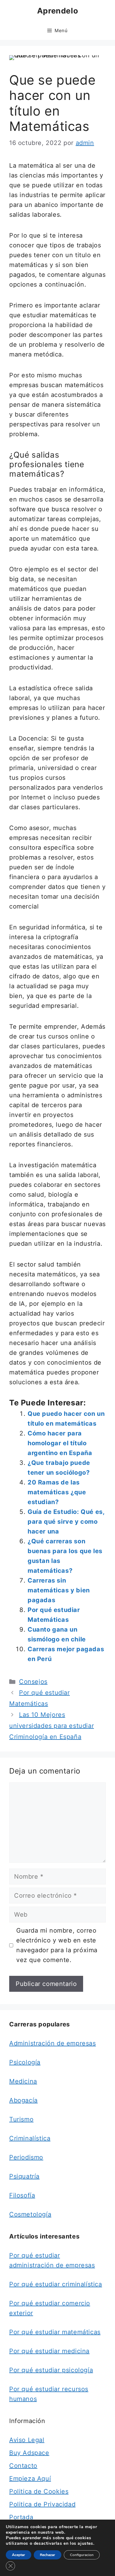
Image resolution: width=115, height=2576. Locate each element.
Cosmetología (30, 2214)
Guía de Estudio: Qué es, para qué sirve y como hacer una (66, 1522)
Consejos (33, 1682)
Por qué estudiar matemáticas (55, 2332)
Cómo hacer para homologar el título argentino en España (60, 1443)
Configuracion (82, 2555)
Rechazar (48, 2555)
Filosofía (22, 2195)
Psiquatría (24, 2176)
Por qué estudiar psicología (51, 2370)
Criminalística (30, 2138)
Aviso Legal (27, 2440)
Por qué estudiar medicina (49, 2351)
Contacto (23, 2466)
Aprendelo (57, 11)
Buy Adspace (29, 2453)
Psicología (25, 2062)
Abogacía (23, 2100)
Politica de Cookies (39, 2491)
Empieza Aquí (30, 2479)
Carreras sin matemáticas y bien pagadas (59, 1590)
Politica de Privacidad (42, 2504)
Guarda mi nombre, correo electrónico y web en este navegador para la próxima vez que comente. (57, 1945)
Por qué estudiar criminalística (56, 2284)
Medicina (23, 2081)
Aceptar (19, 2555)
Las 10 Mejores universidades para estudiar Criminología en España (52, 1726)
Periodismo (26, 2157)
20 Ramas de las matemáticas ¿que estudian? (57, 1492)
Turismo (21, 2119)
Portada (21, 2517)
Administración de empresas (53, 2043)
